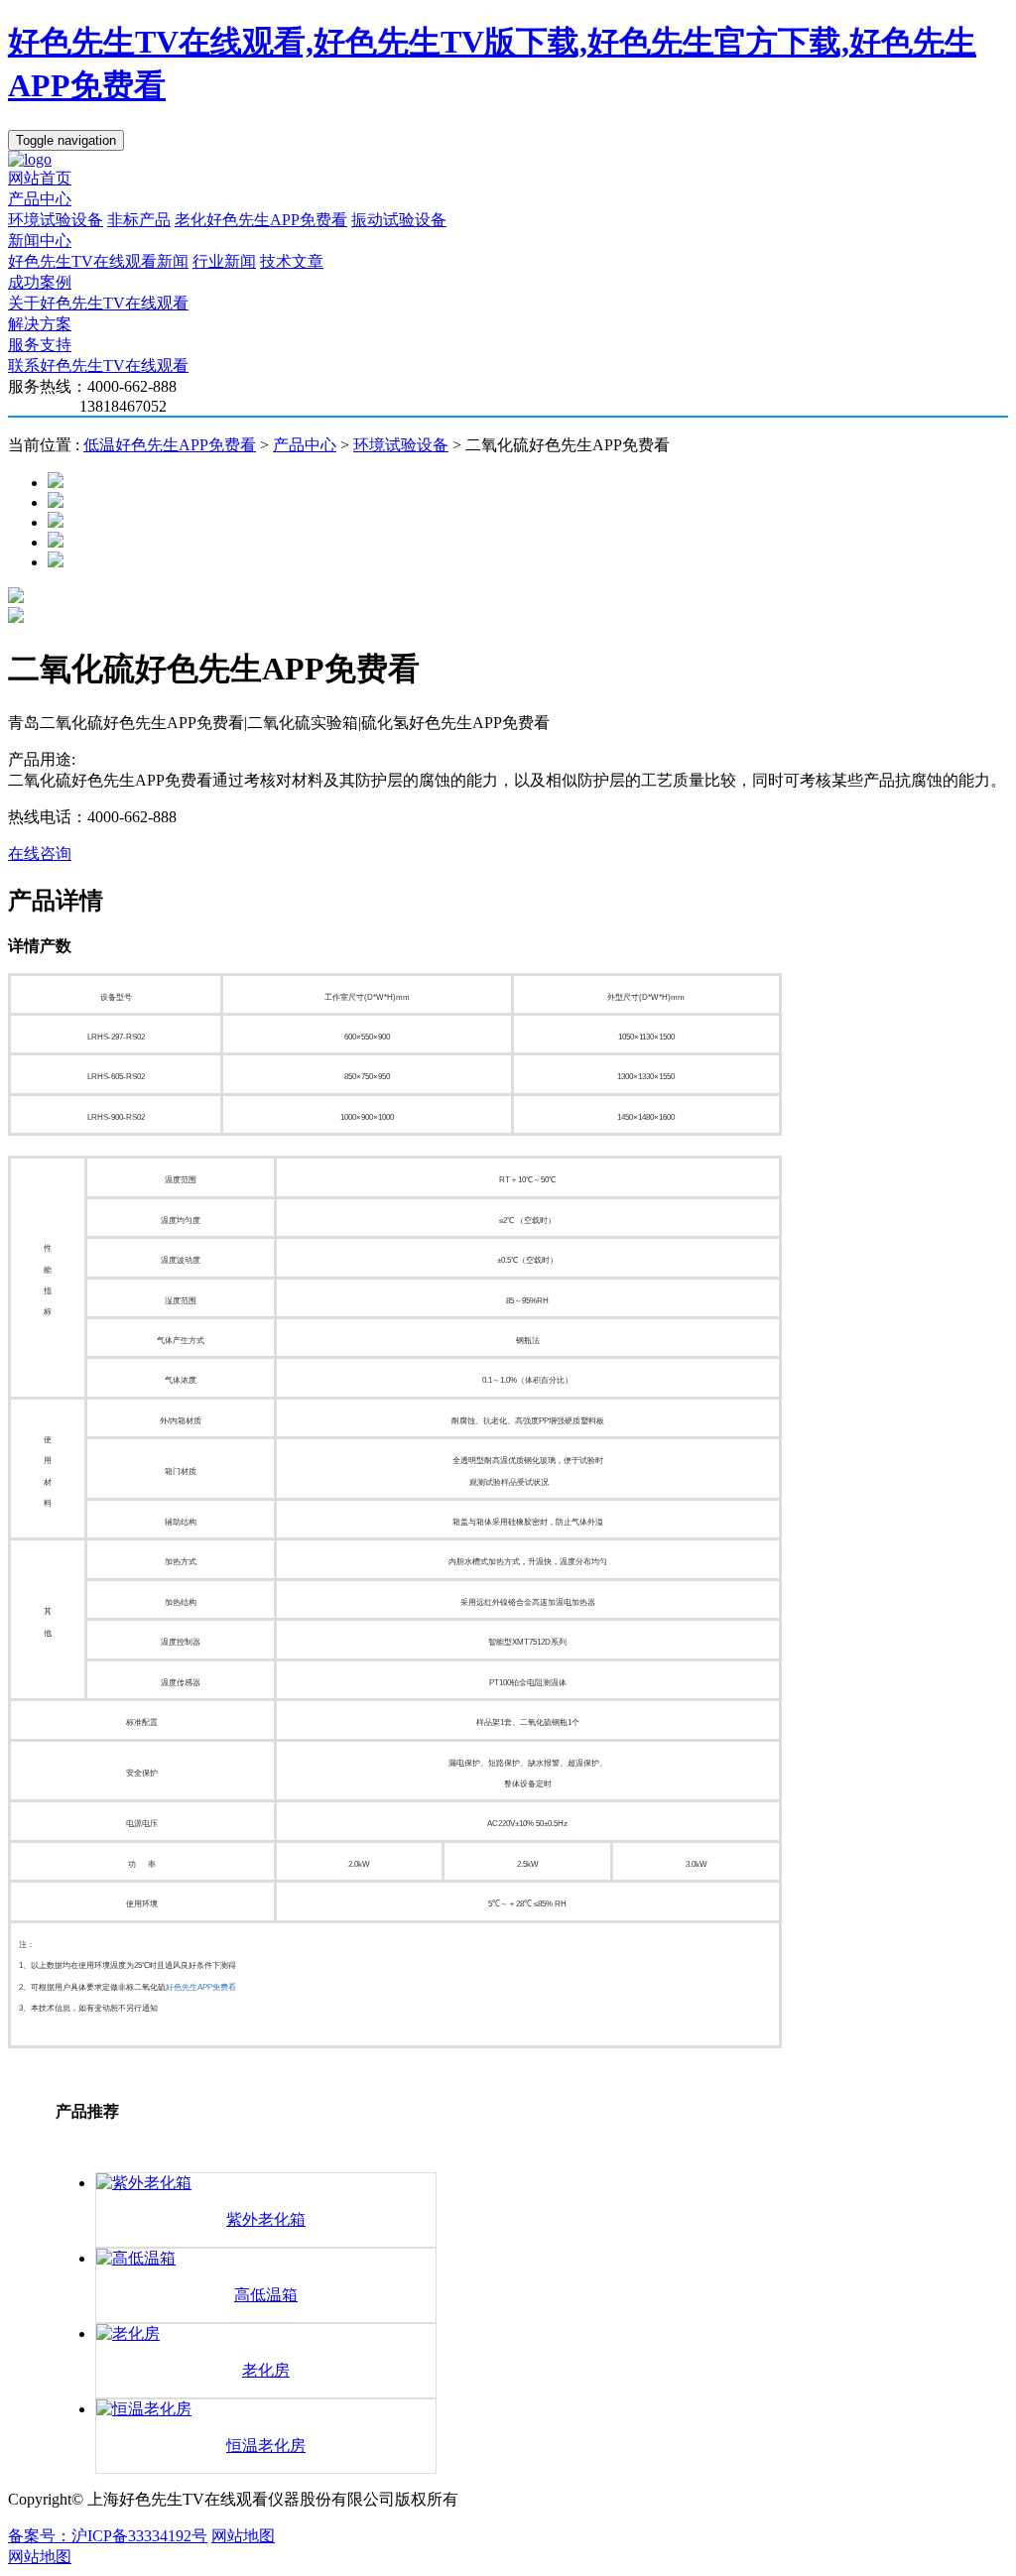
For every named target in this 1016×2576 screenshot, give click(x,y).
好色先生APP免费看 (201, 1987)
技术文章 (292, 261)
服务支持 (40, 345)
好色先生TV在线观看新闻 (98, 261)
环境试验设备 (56, 220)
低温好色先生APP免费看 (170, 445)
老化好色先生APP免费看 (261, 220)
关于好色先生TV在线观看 (98, 303)
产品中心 (40, 199)
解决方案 (40, 324)
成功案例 (40, 282)
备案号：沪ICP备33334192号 (108, 2536)
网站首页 (40, 178)
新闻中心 (40, 241)
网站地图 (243, 2536)
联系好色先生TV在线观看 (98, 366)
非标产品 (139, 220)
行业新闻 (224, 261)
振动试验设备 (399, 220)
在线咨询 (40, 854)
